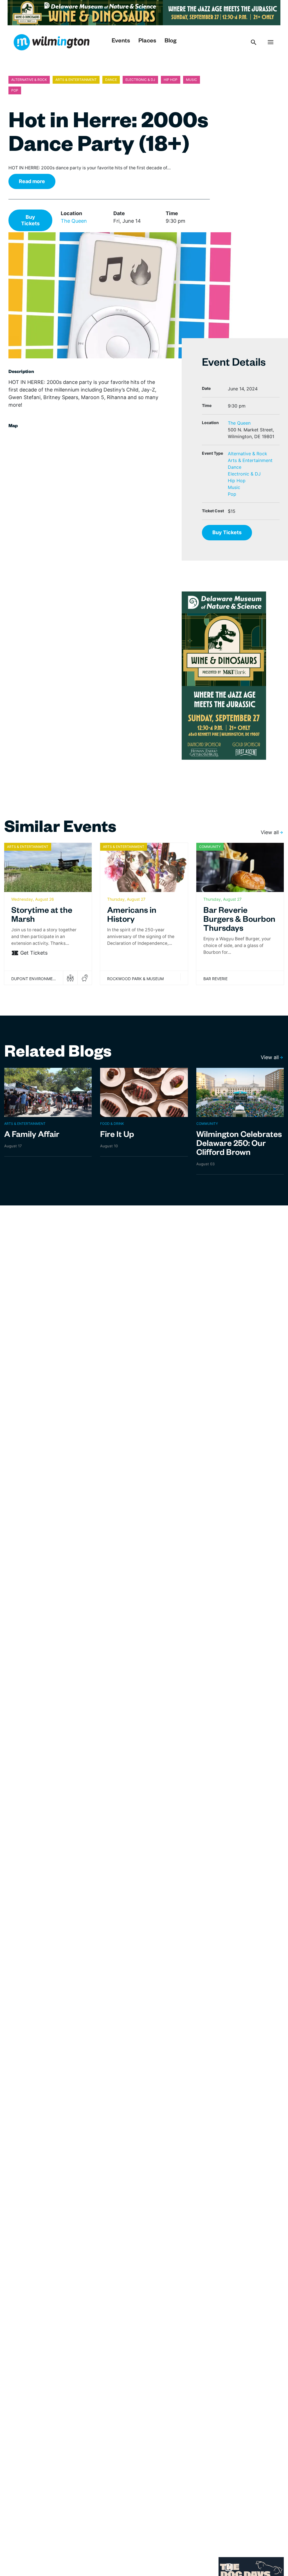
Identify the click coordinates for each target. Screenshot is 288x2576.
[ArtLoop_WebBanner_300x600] (224, 675)
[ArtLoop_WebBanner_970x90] (144, 12)
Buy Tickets (30, 220)
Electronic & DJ (244, 474)
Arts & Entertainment (250, 460)
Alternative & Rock (247, 454)
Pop (232, 494)
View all (270, 832)
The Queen (74, 221)
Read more (32, 181)
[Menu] (271, 42)
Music (234, 487)
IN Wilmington (51, 42)
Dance (235, 467)
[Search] (254, 42)
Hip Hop (237, 481)
